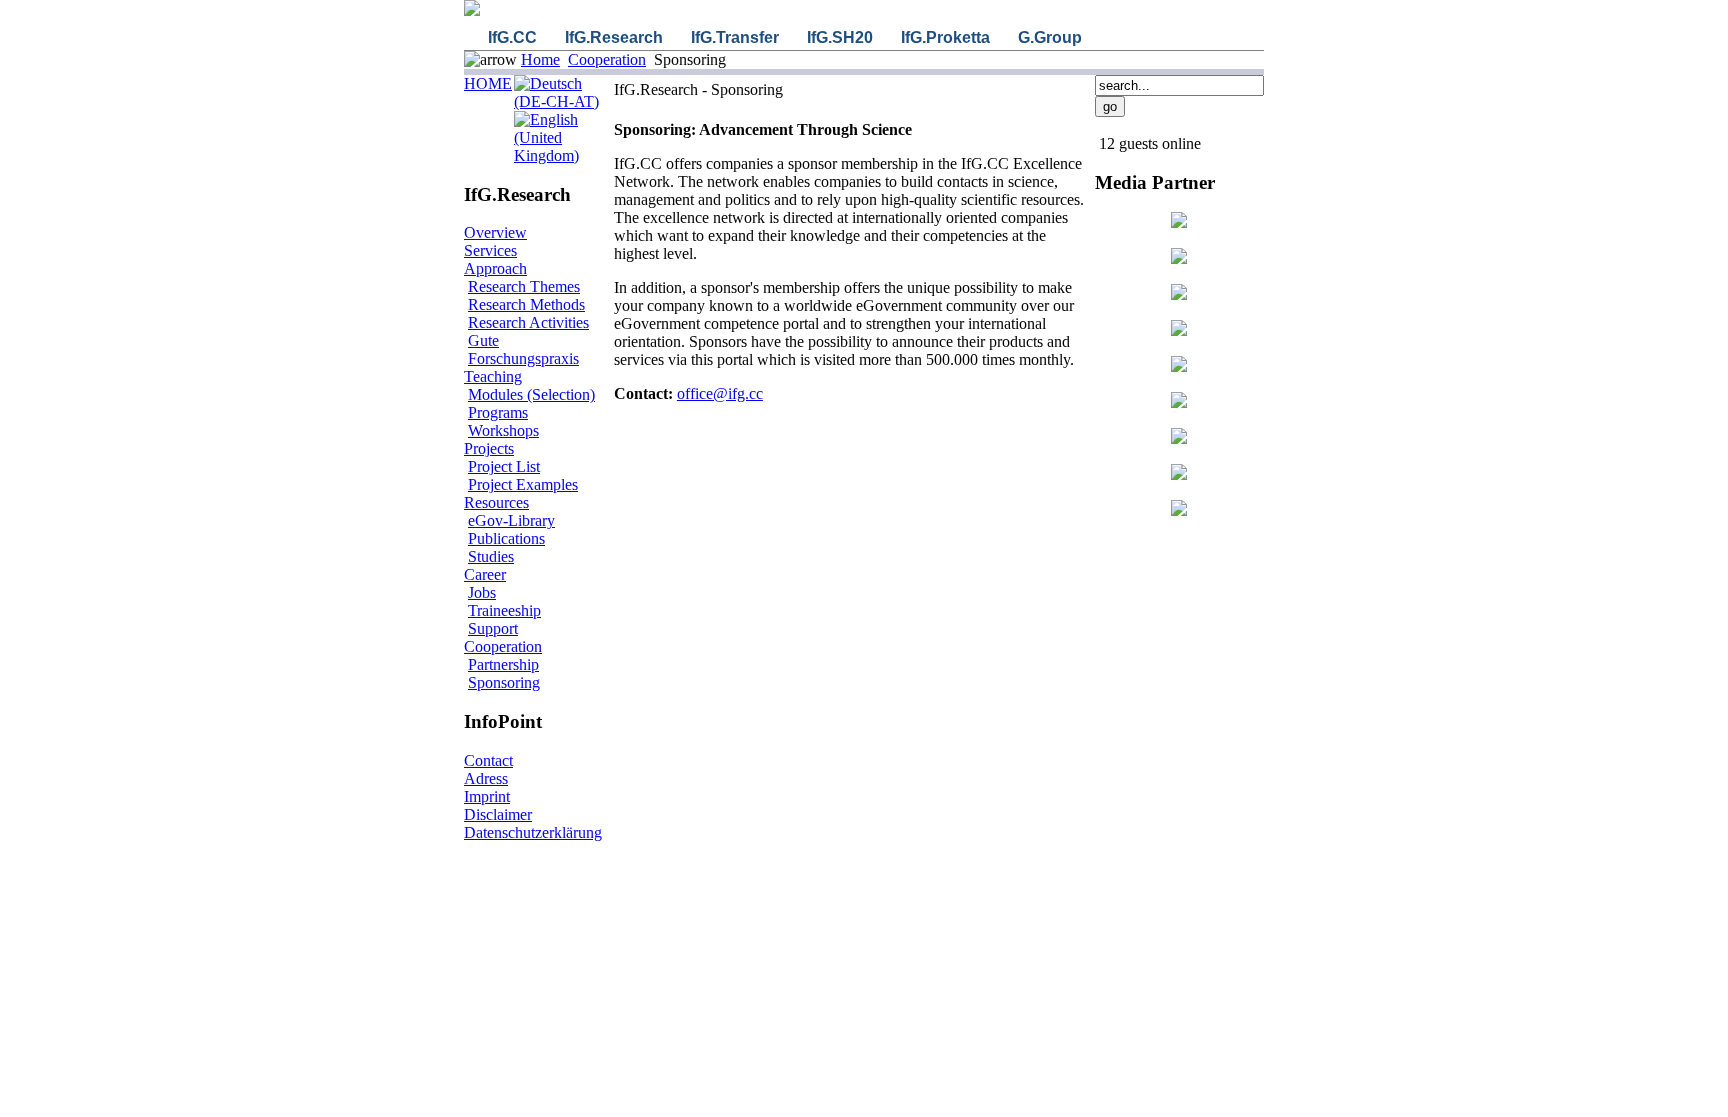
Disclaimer (498, 814)
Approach (495, 268)
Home (540, 59)
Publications (506, 538)
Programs (498, 412)
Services (490, 250)
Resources (496, 502)
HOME (488, 83)
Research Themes (524, 286)
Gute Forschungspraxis (523, 349)
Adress (486, 778)
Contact (488, 760)
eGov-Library (511, 520)
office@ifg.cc (720, 393)
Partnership (503, 664)
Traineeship (504, 610)
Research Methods (526, 304)
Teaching (493, 376)
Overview (495, 232)
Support (493, 628)
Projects (489, 448)
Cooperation (607, 59)
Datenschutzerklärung (533, 832)
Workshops (503, 430)
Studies (491, 556)
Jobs (482, 592)
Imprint (487, 796)
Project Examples (523, 484)
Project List (504, 466)
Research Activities (528, 322)
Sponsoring (504, 682)
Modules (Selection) (531, 394)
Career (485, 574)
